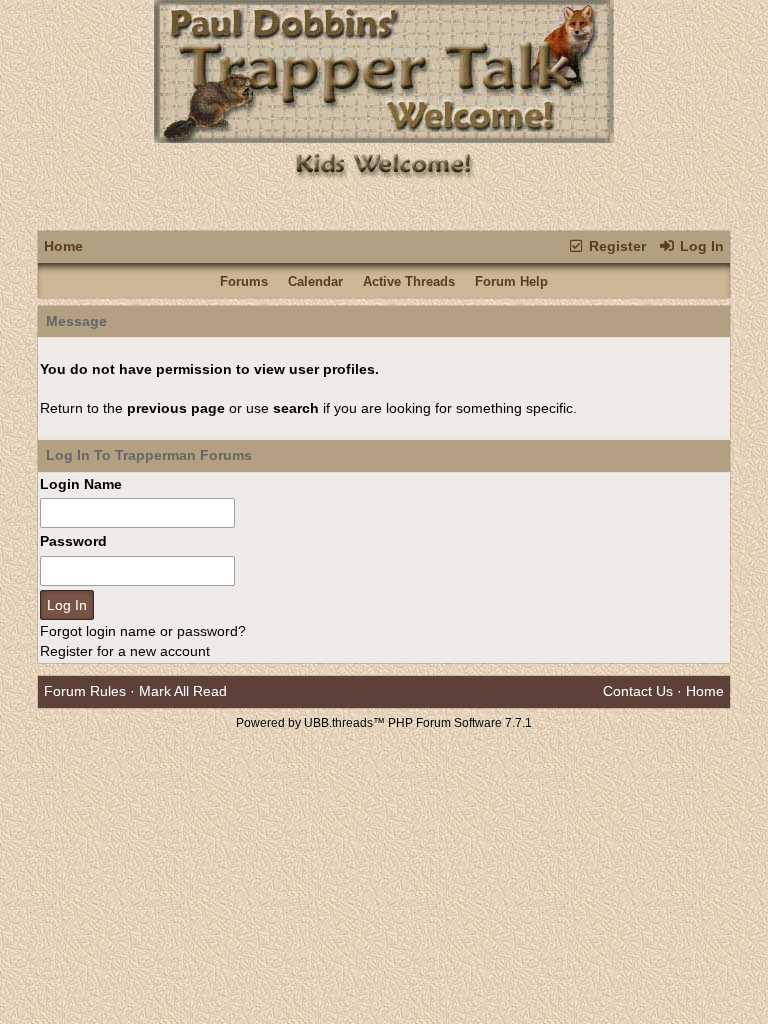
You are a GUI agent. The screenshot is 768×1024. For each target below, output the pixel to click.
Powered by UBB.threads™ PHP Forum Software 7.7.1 (384, 723)
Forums (244, 281)
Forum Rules (85, 691)
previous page (176, 408)
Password (73, 541)
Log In (700, 246)
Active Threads (409, 281)
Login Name (81, 484)
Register (615, 246)
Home (63, 246)
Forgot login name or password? (143, 631)
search (296, 408)
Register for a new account (125, 651)
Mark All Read (183, 691)
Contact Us (638, 691)
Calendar (315, 281)
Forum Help (511, 281)
